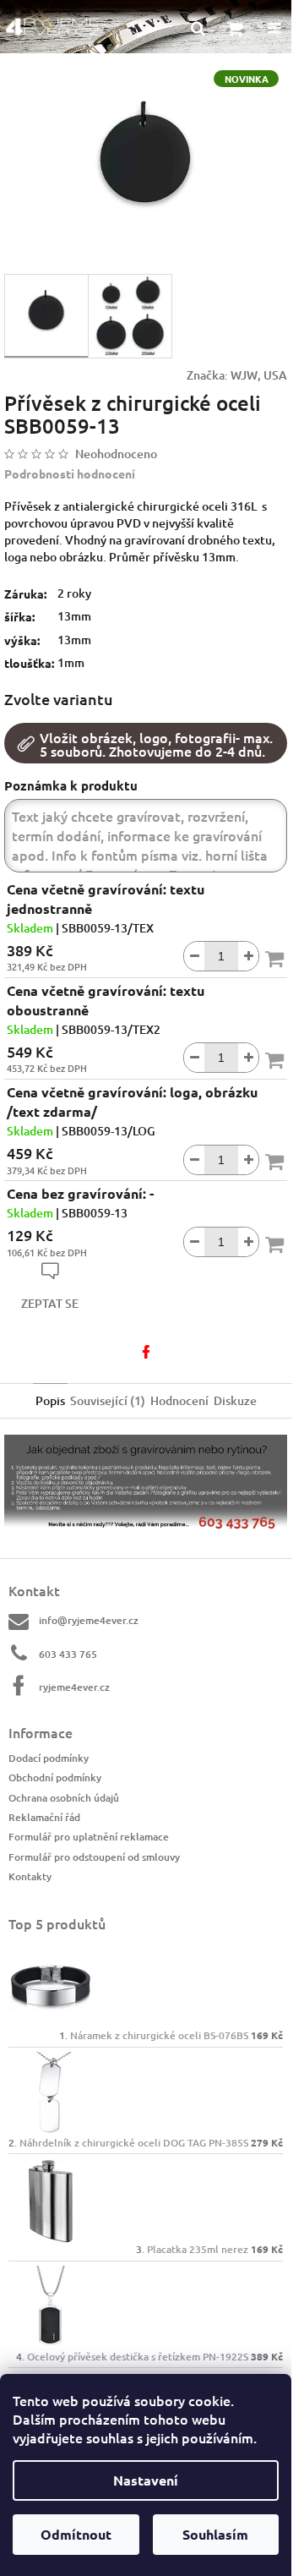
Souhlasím (215, 2534)
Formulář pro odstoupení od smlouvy (94, 1857)
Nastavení (146, 2480)
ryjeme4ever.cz (74, 1687)
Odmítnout (76, 2534)
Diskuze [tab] (235, 1400)
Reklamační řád (44, 1817)
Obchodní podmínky (55, 1777)
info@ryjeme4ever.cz (89, 1620)
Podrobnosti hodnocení (70, 473)
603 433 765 (68, 1654)
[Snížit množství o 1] (194, 956)
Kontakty (30, 1876)
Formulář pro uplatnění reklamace (89, 1837)
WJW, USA (259, 375)
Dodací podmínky (49, 1758)
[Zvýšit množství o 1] (248, 956)
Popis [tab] (50, 1400)
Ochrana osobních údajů (64, 1798)
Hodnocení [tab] (179, 1400)
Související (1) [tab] (108, 1400)
